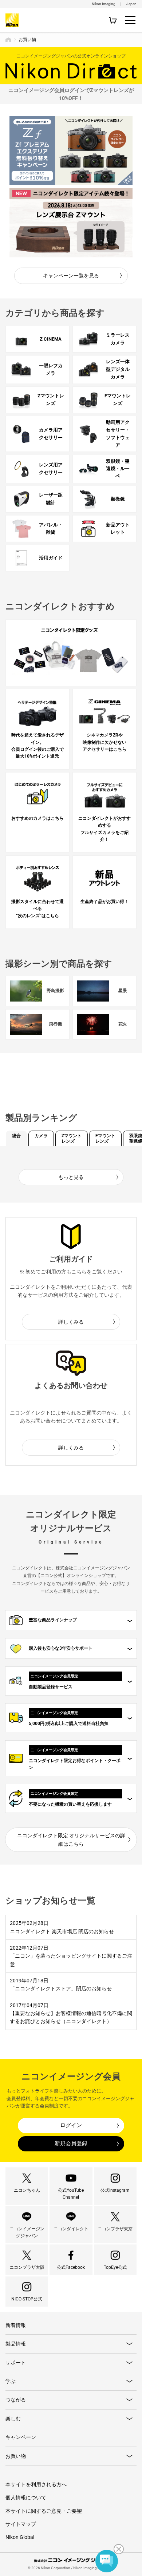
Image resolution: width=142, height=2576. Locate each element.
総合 (16, 1136)
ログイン (71, 2125)
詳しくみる (71, 1322)
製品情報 (16, 2344)
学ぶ (11, 2381)
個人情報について (26, 2497)
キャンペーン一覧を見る (71, 276)
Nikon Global (20, 2537)
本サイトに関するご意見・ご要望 (44, 2511)
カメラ (41, 1136)
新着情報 (16, 2325)
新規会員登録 (71, 2143)
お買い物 (16, 2456)
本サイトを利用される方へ (36, 2484)
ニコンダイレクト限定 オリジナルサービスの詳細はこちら (71, 1839)
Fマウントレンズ (105, 1138)
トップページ (8, 40)
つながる (16, 2400)
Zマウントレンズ (72, 1138)
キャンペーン (21, 2437)
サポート (16, 2363)
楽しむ (13, 2419)
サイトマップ (21, 2524)
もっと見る (71, 1177)
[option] (71, 151)
